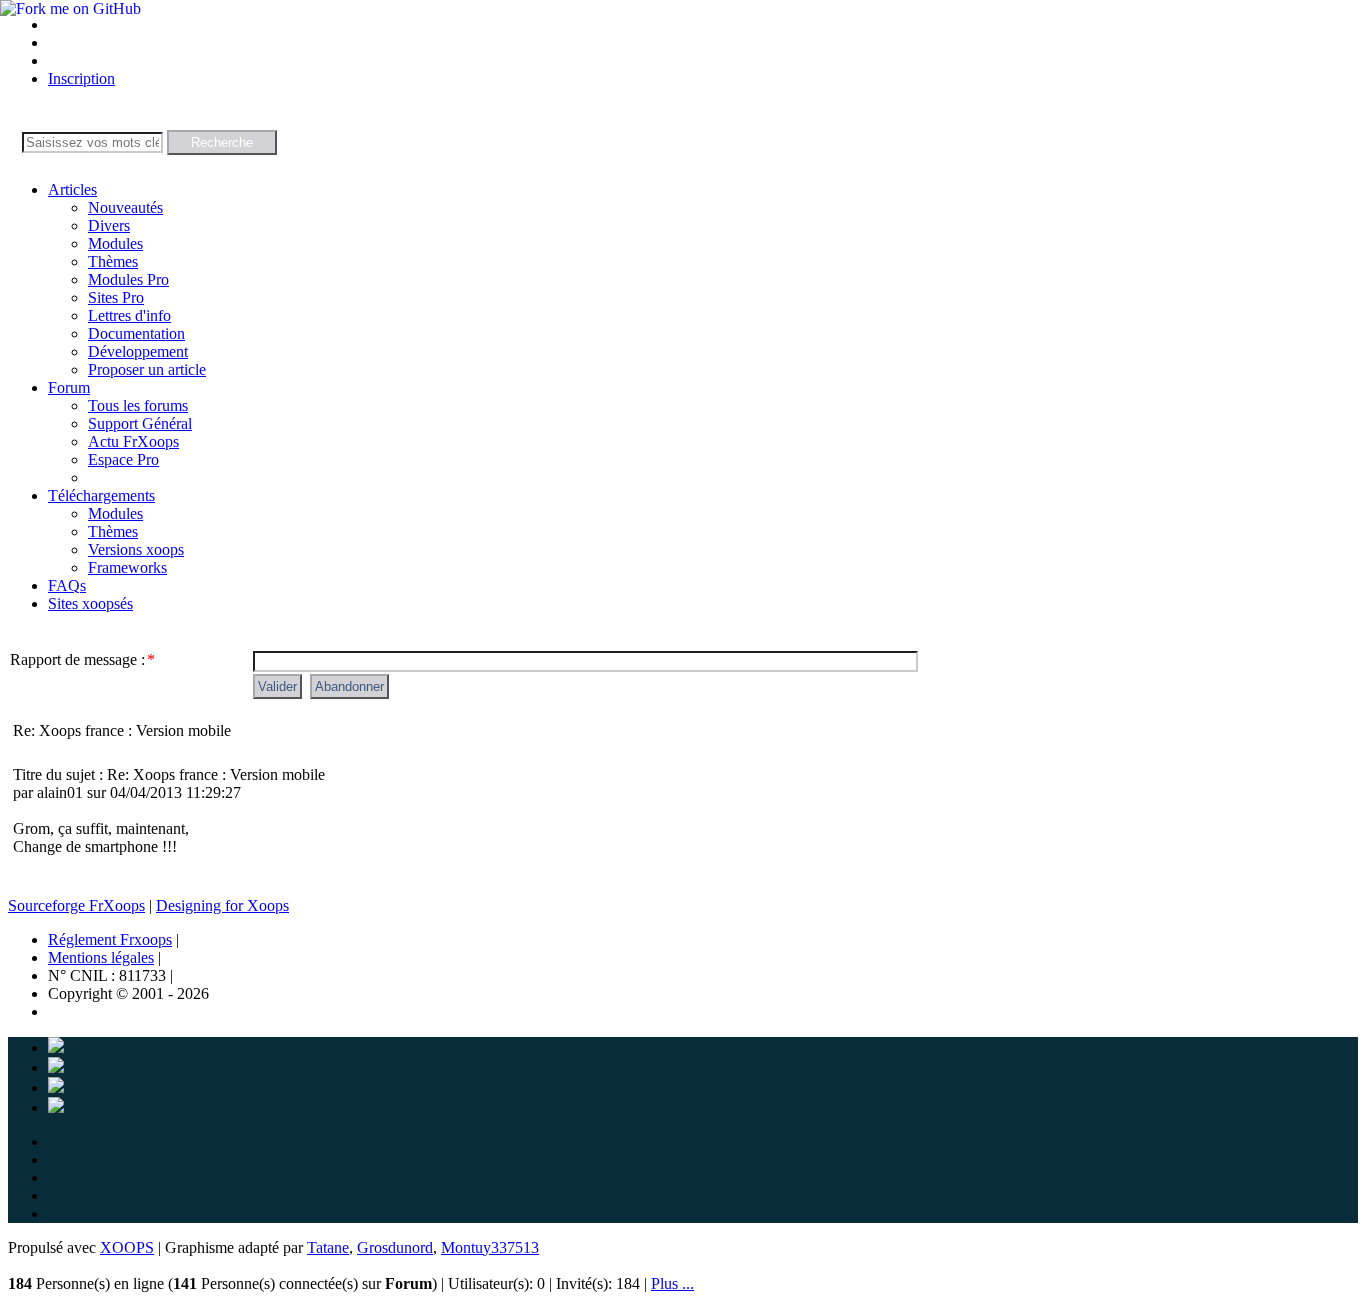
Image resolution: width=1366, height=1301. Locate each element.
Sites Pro (116, 297)
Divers (109, 225)
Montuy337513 (490, 1247)
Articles (72, 189)
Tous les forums (138, 405)
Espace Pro (123, 459)
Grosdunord (395, 1247)
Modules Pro (128, 279)
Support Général (140, 423)
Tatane (328, 1247)
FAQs (67, 585)
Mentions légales (101, 957)
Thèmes (113, 261)
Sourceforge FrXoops (76, 905)
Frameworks (127, 567)
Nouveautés (125, 207)
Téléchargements (101, 495)
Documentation (136, 333)
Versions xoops (136, 549)
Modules (115, 243)
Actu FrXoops (133, 441)
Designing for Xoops (222, 905)
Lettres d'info (129, 315)
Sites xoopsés (90, 603)
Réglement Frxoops (110, 939)
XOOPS (127, 1247)
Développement (138, 351)
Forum (69, 387)
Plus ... (672, 1283)
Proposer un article (147, 369)
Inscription (81, 78)
